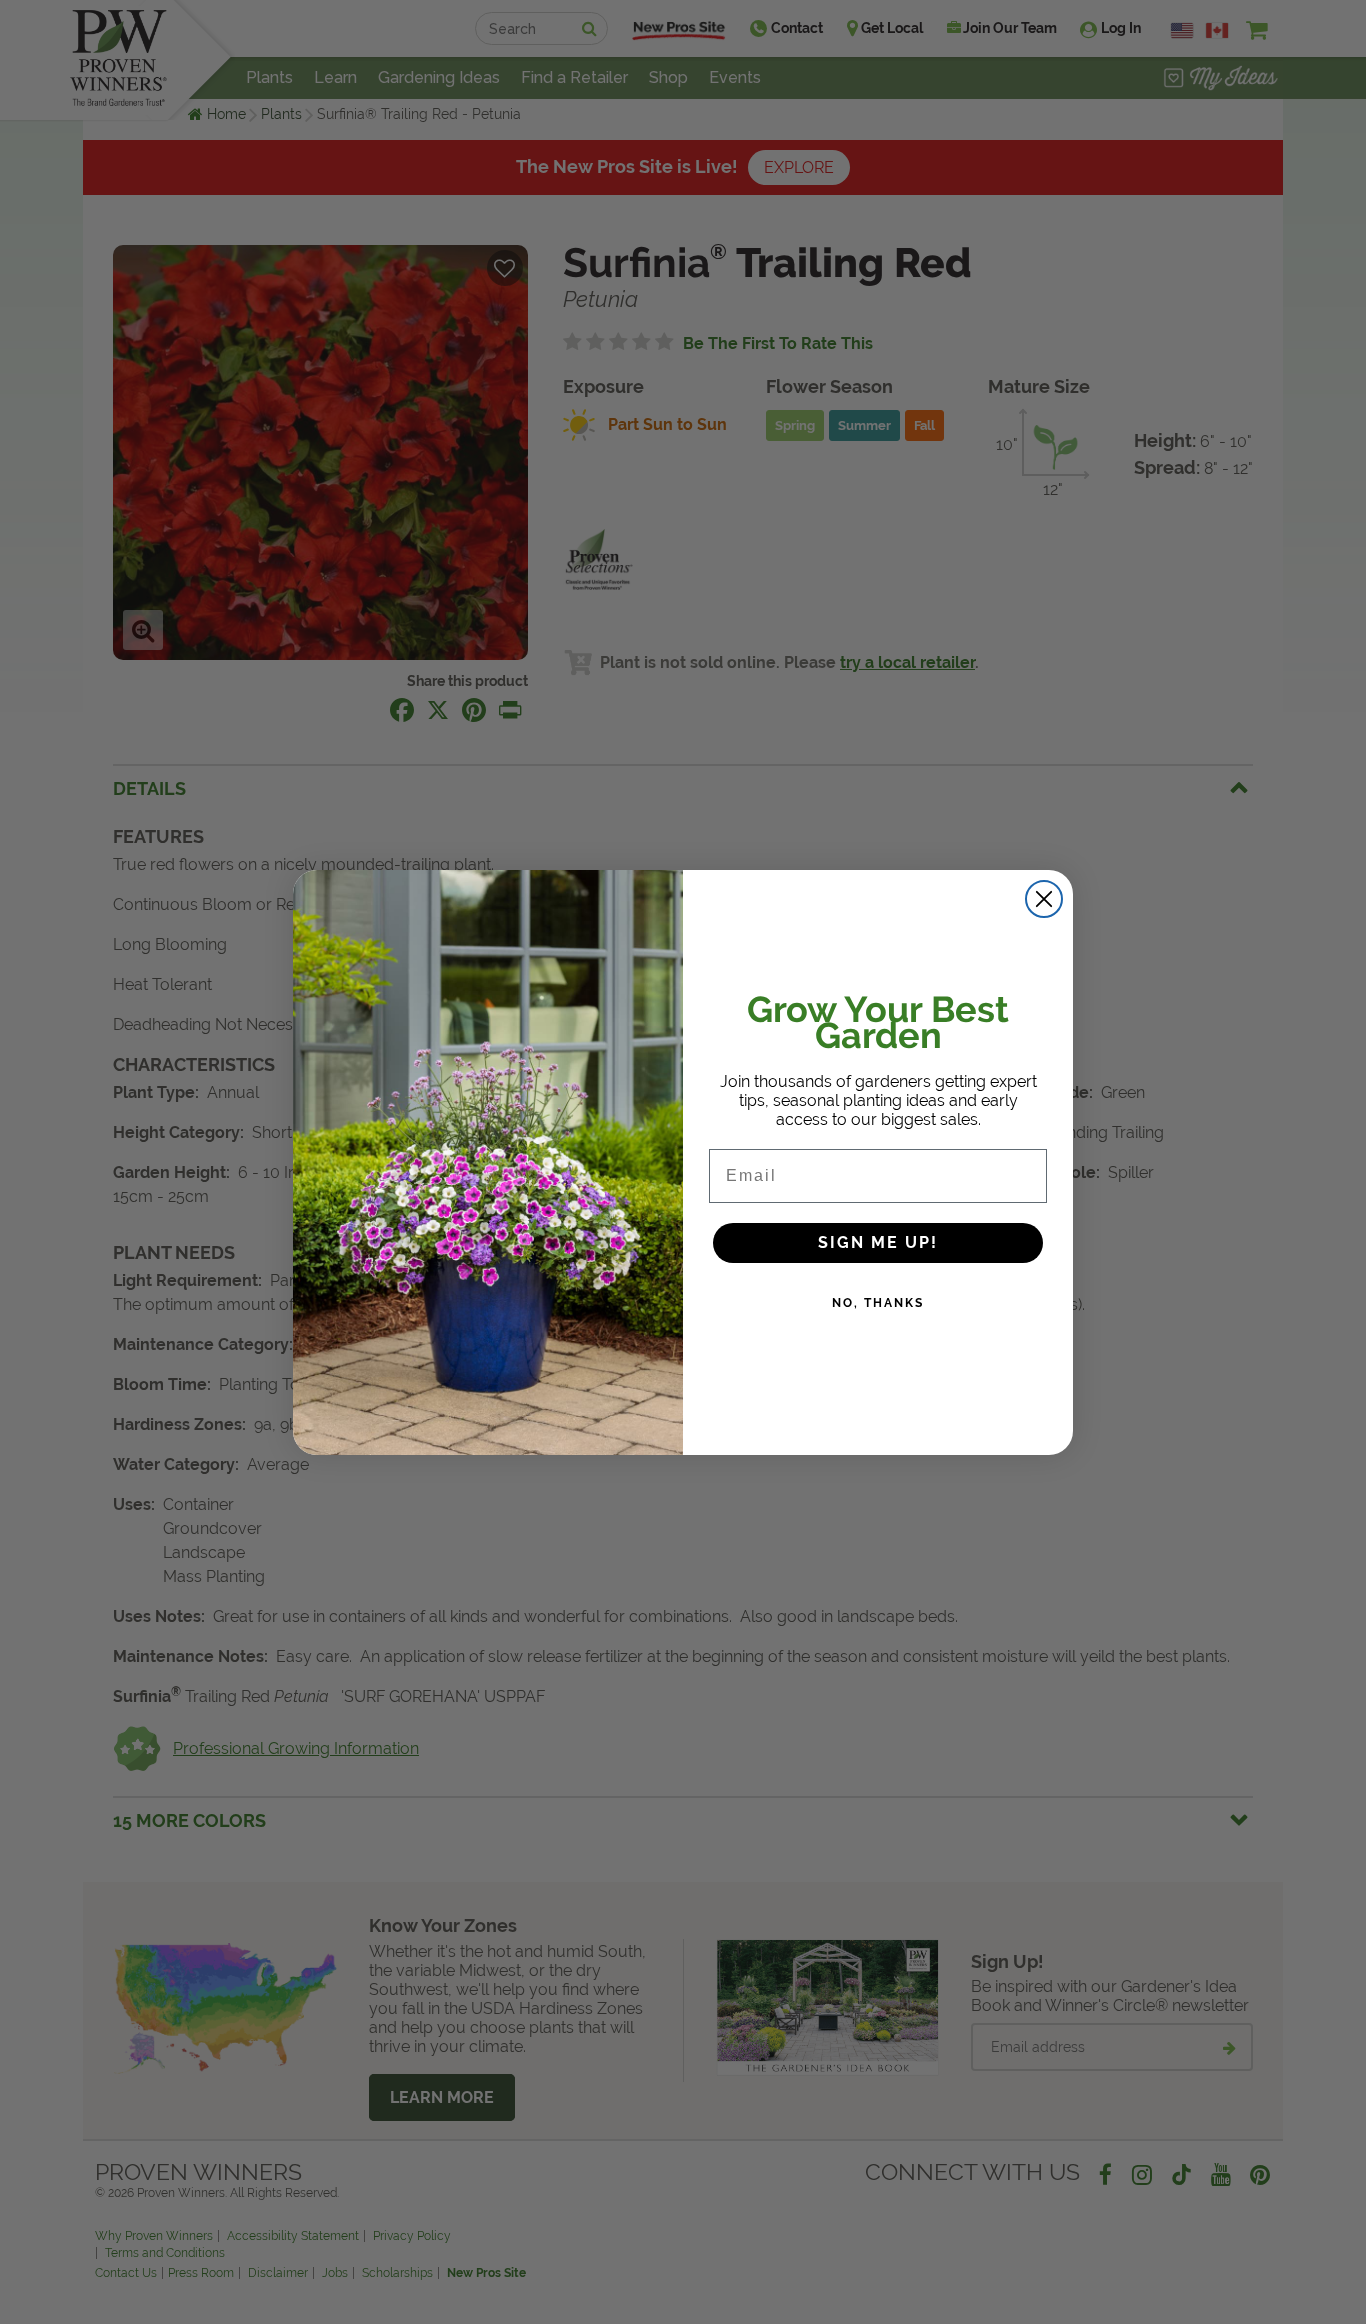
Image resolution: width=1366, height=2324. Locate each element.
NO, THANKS (878, 1303)
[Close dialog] (1044, 899)
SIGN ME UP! (878, 1242)
